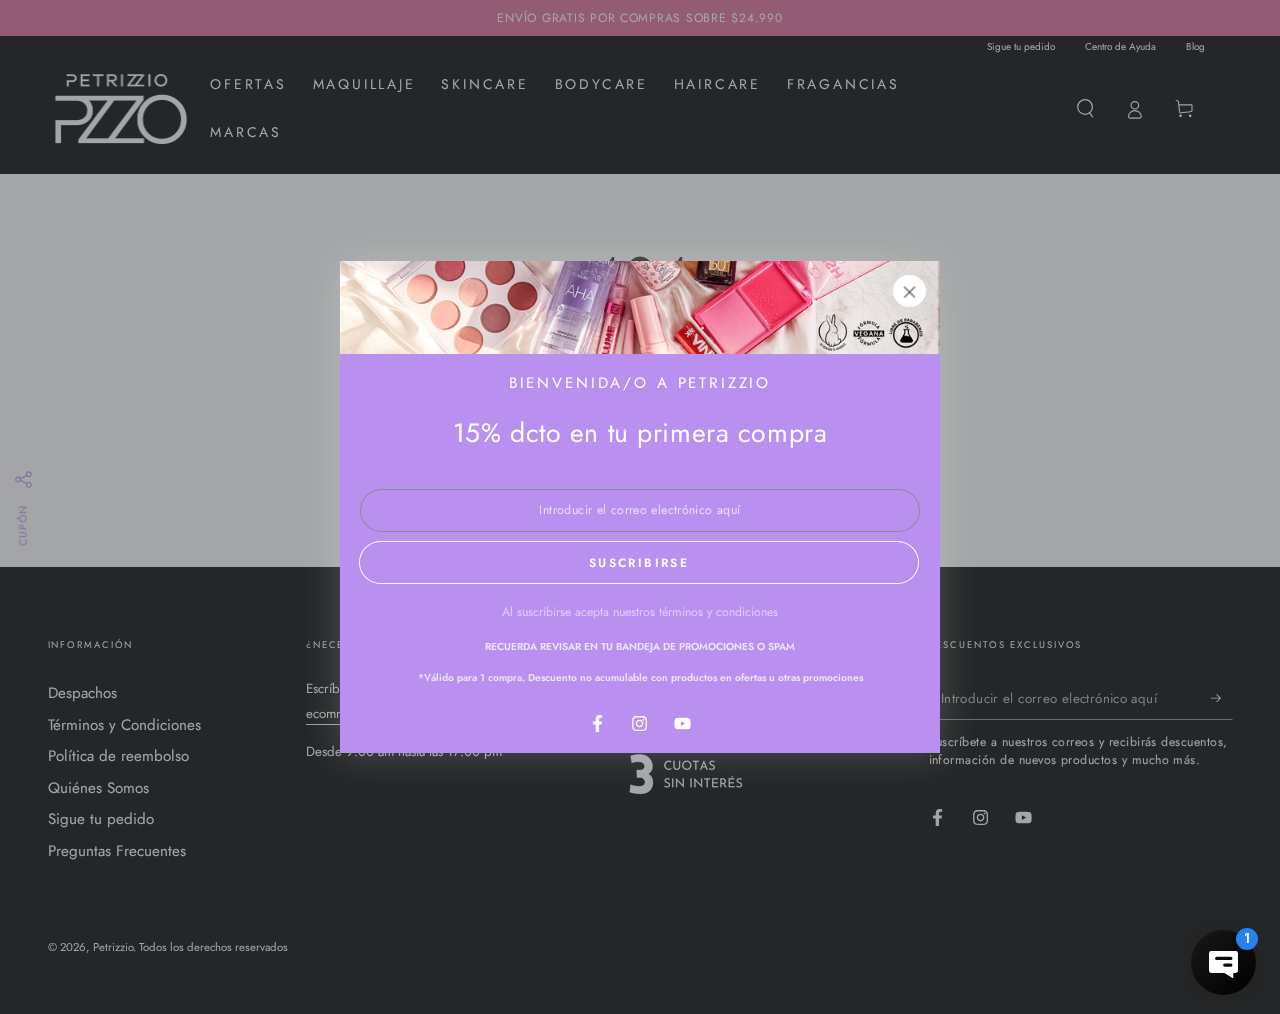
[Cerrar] (910, 291)
